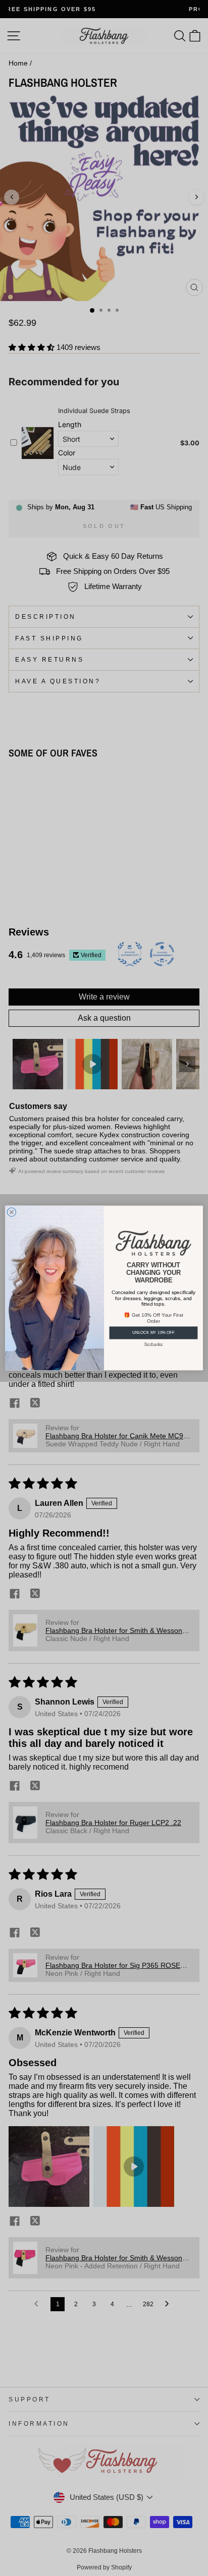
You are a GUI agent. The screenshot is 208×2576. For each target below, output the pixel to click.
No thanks (153, 1344)
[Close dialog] (12, 1212)
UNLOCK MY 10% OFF (153, 1333)
